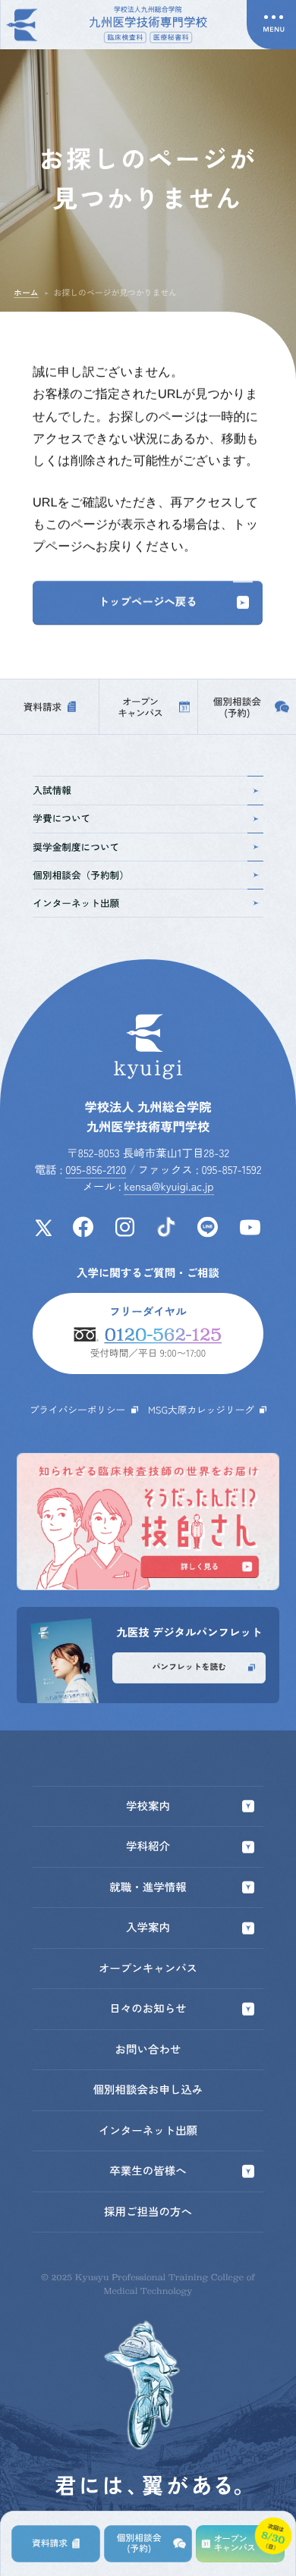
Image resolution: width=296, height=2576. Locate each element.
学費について (61, 818)
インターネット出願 (76, 903)
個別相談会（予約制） (81, 875)
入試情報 (52, 790)
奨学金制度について (76, 847)
